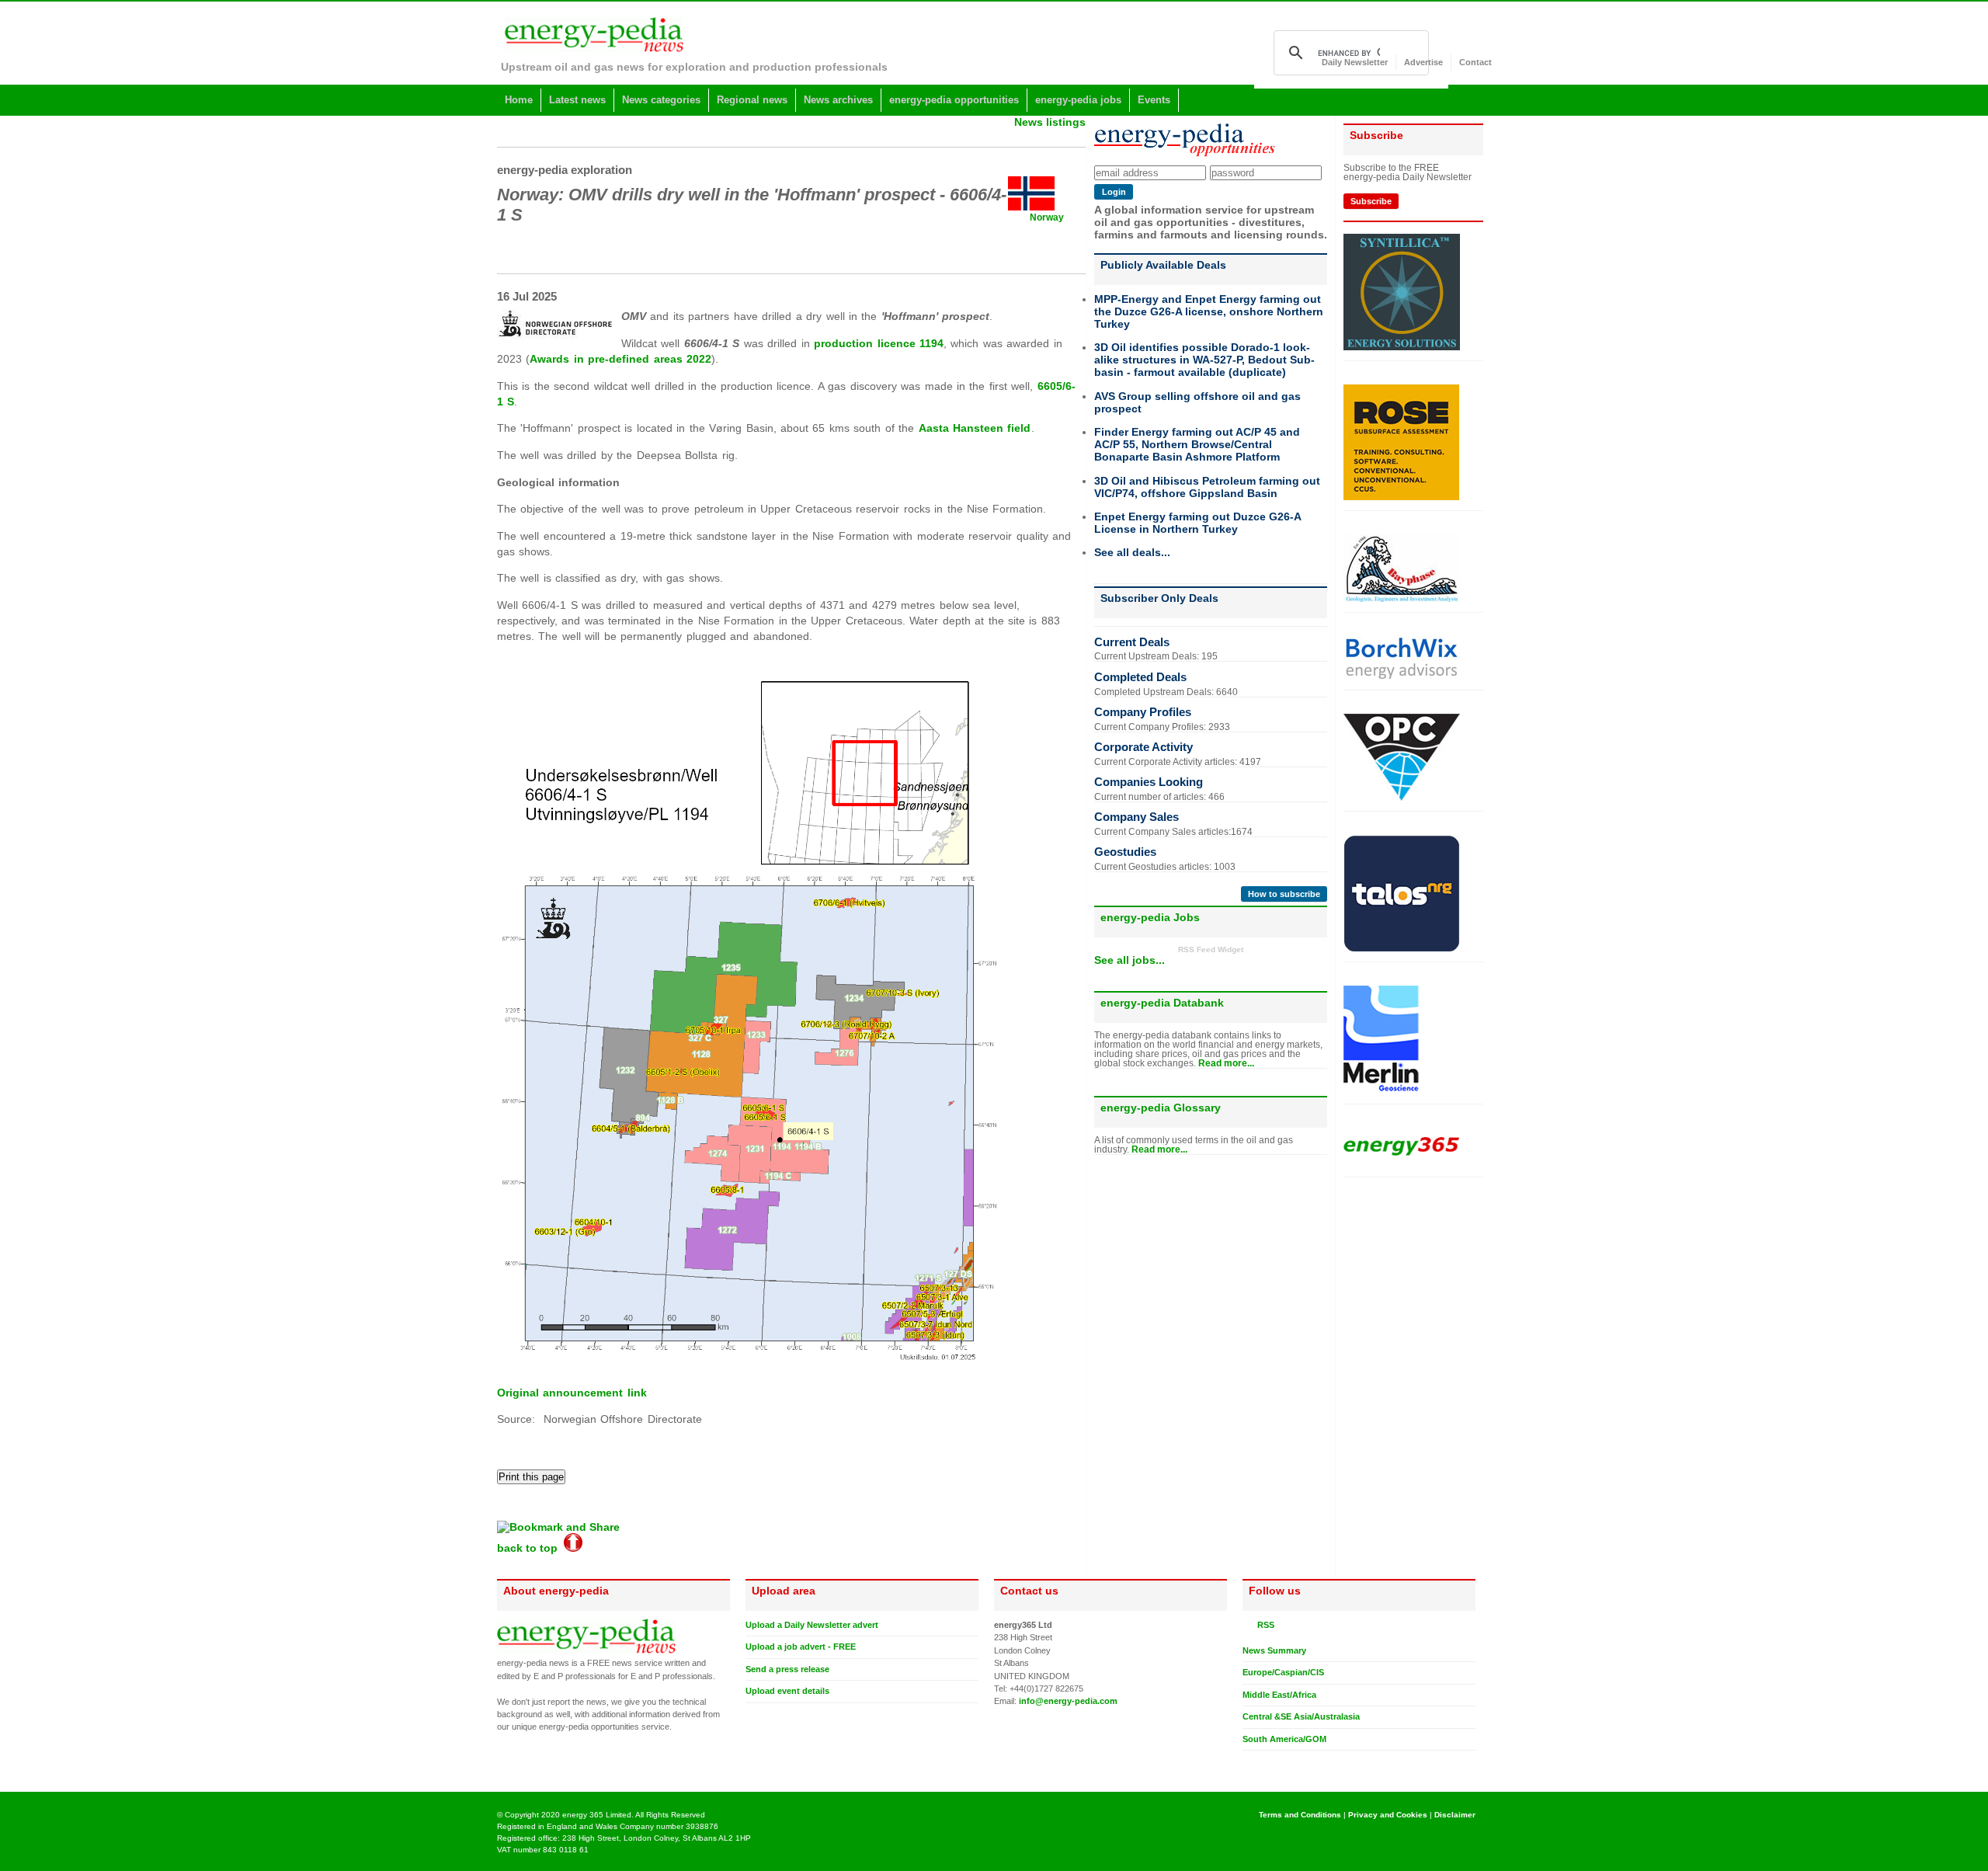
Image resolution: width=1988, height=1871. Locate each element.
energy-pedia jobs (1078, 100)
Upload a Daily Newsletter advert (812, 1625)
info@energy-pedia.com (1068, 1701)
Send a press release (787, 1669)
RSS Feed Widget (1211, 949)
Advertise (1423, 62)
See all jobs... (1130, 960)
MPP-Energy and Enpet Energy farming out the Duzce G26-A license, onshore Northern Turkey (1209, 311)
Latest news (577, 100)
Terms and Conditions (1300, 1815)
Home (519, 100)
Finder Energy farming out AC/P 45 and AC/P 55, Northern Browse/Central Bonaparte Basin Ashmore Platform (1197, 444)
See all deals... (1132, 552)
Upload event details (787, 1691)
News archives (838, 100)
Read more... (1226, 1063)
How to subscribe (1284, 894)
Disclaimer (1455, 1815)
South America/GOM (1284, 1739)
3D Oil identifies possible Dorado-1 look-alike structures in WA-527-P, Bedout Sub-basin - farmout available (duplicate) (1204, 360)
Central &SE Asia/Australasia (1301, 1716)
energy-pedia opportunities (954, 100)
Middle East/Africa (1279, 1695)
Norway (1047, 217)
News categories (661, 100)
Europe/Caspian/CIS (1283, 1672)
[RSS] (1249, 1625)
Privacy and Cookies (1388, 1815)
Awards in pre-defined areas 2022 (620, 359)
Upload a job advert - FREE (801, 1647)
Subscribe (1371, 201)
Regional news (752, 100)
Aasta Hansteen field (975, 428)
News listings (1050, 122)
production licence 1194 (879, 343)
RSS (1263, 1625)
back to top (530, 1548)
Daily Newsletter (1355, 62)
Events (1154, 100)
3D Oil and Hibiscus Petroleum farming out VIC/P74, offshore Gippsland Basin (1207, 487)
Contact (1475, 62)
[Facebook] (1263, 1763)
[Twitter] (1249, 1763)
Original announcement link (572, 1393)
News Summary (1274, 1650)
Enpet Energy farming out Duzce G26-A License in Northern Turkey (1197, 523)
